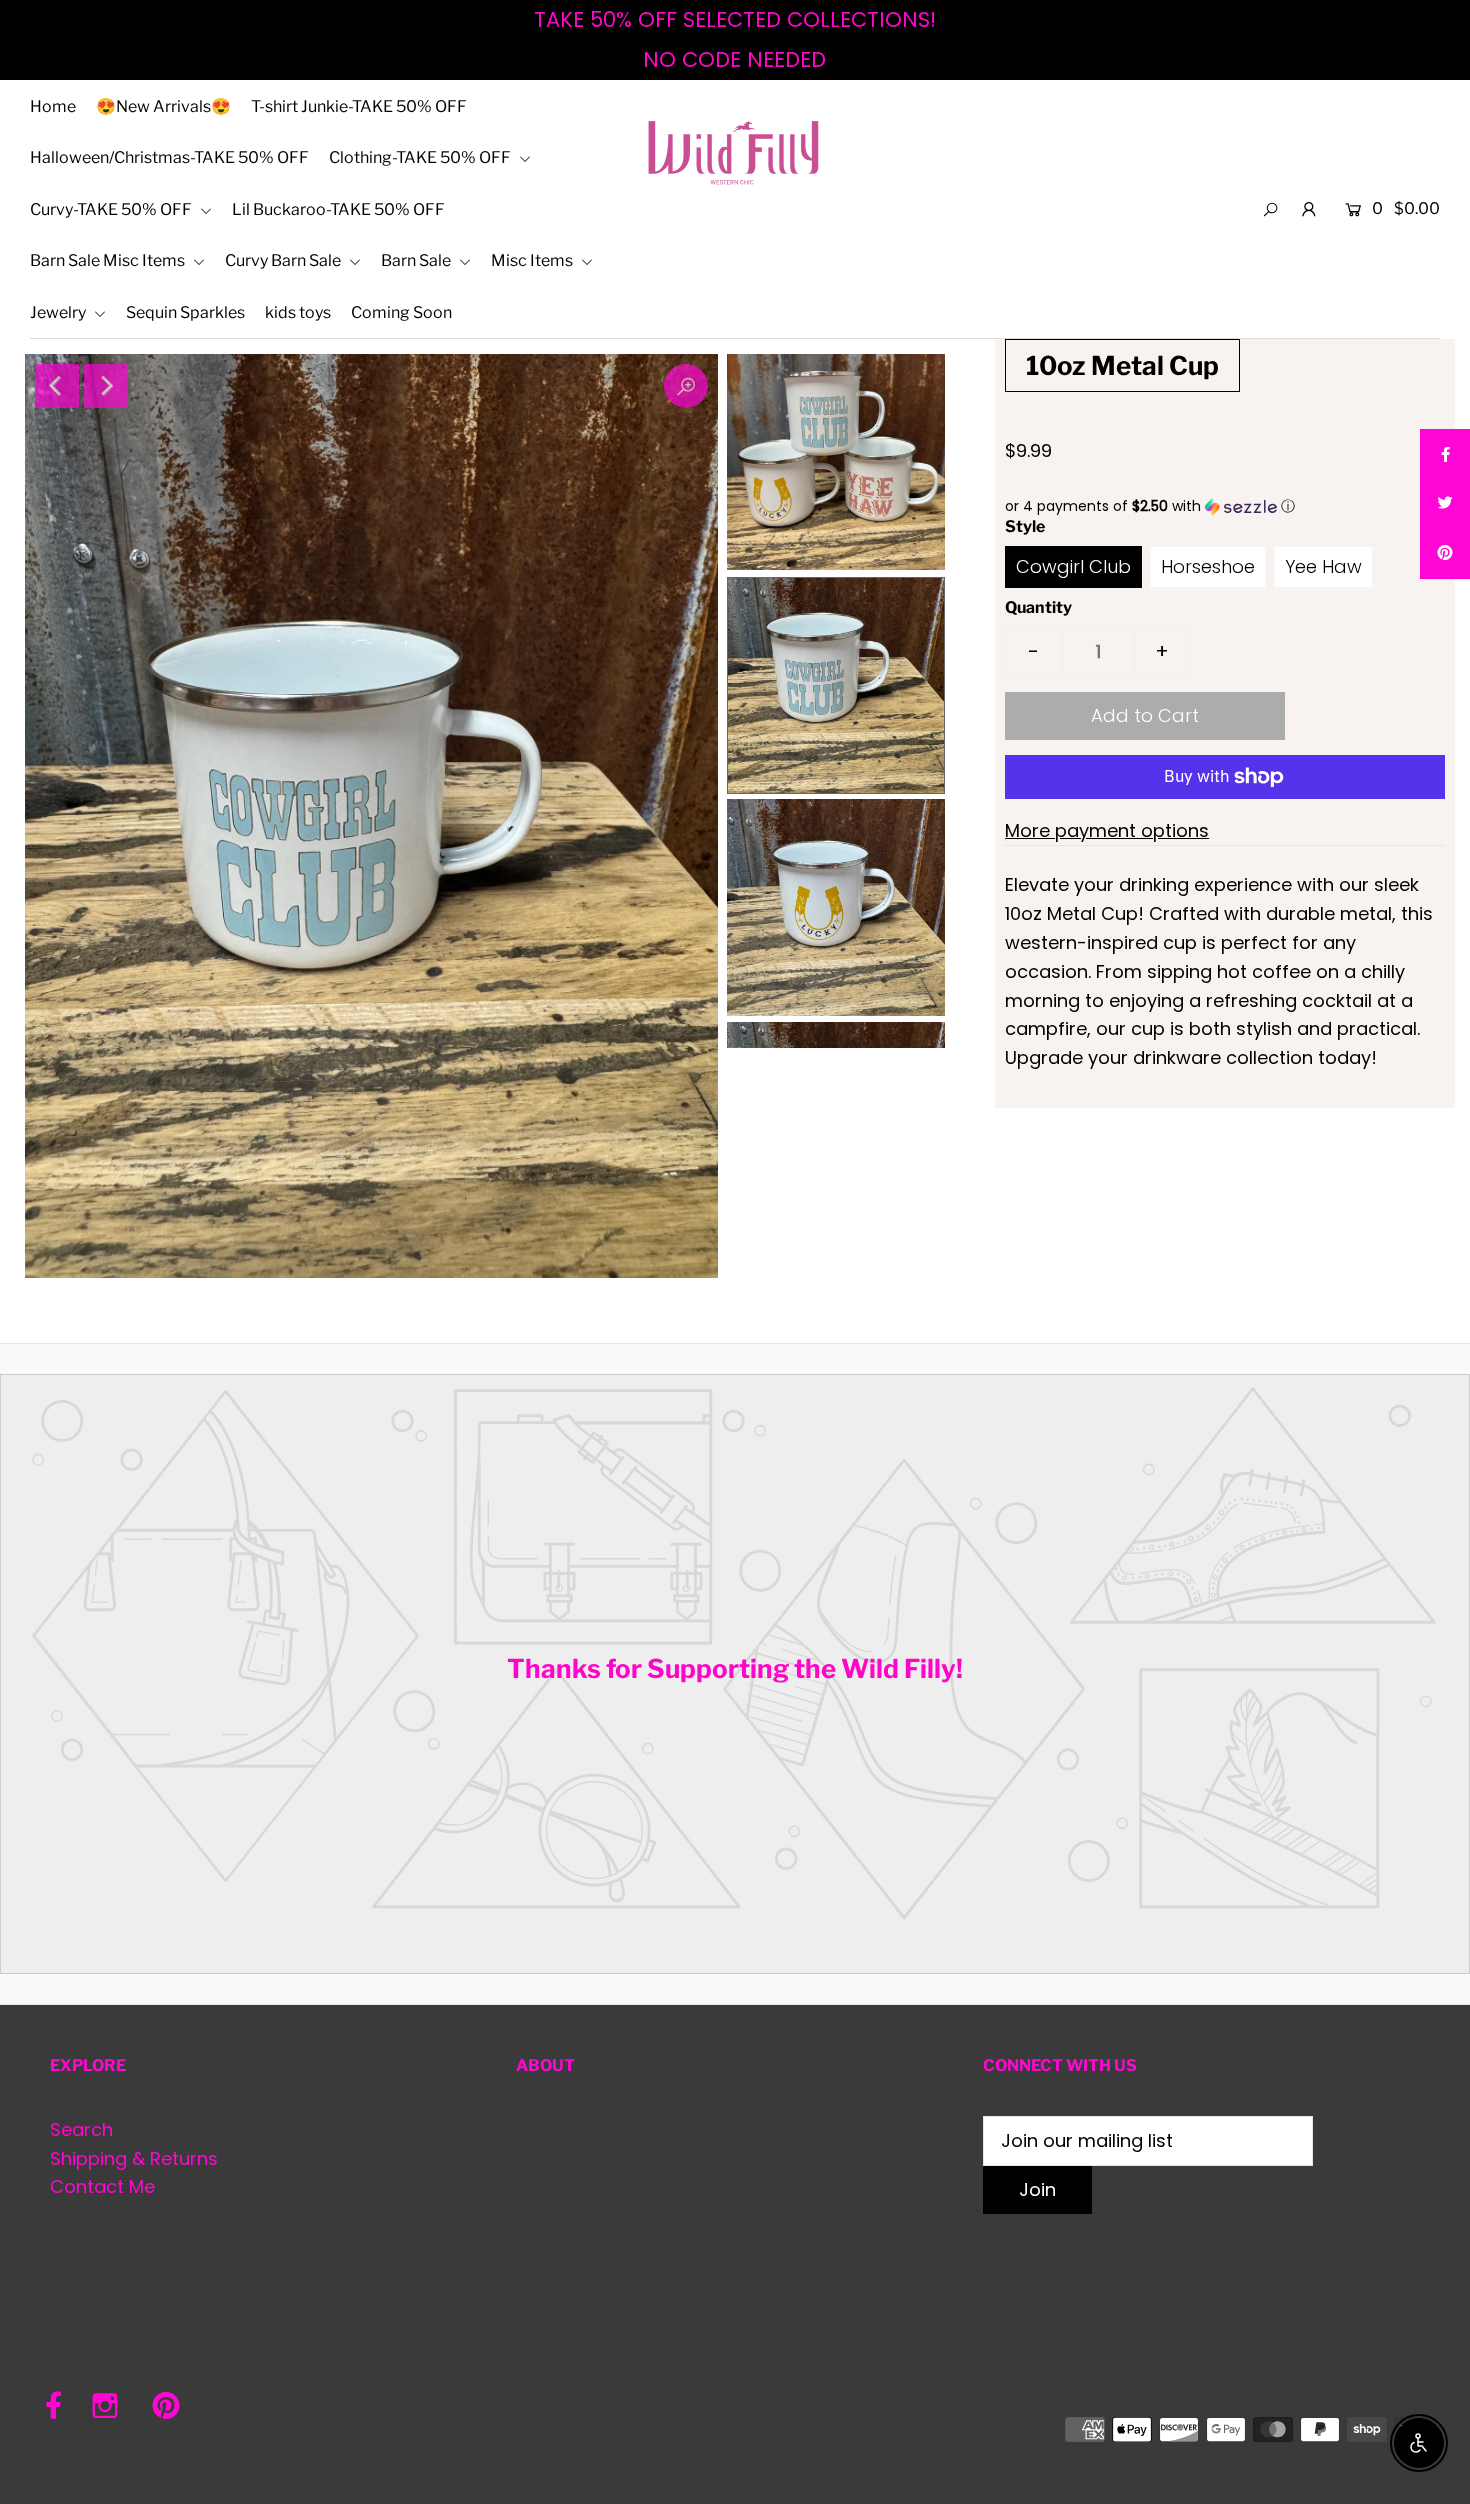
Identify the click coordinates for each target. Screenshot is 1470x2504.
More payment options (1107, 830)
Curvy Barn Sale (284, 260)
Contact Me (102, 2186)
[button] (1225, 506)
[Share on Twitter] (1445, 504)
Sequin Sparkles (185, 312)
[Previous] (57, 386)
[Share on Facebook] (1445, 454)
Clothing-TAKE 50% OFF (421, 157)
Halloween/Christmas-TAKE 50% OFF (169, 157)
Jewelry (59, 312)
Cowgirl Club (1073, 566)
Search (81, 2129)
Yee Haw (1323, 566)
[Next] (106, 386)
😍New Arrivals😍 (163, 106)
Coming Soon (401, 312)
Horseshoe (1208, 566)
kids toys (298, 312)
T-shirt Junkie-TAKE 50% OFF (359, 106)
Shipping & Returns (134, 2158)
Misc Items (533, 260)
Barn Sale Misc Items (109, 260)
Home (53, 106)
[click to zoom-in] (686, 386)
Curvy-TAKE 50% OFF (112, 209)
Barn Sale (417, 260)
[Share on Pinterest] (1445, 554)
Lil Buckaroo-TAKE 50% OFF (338, 209)
